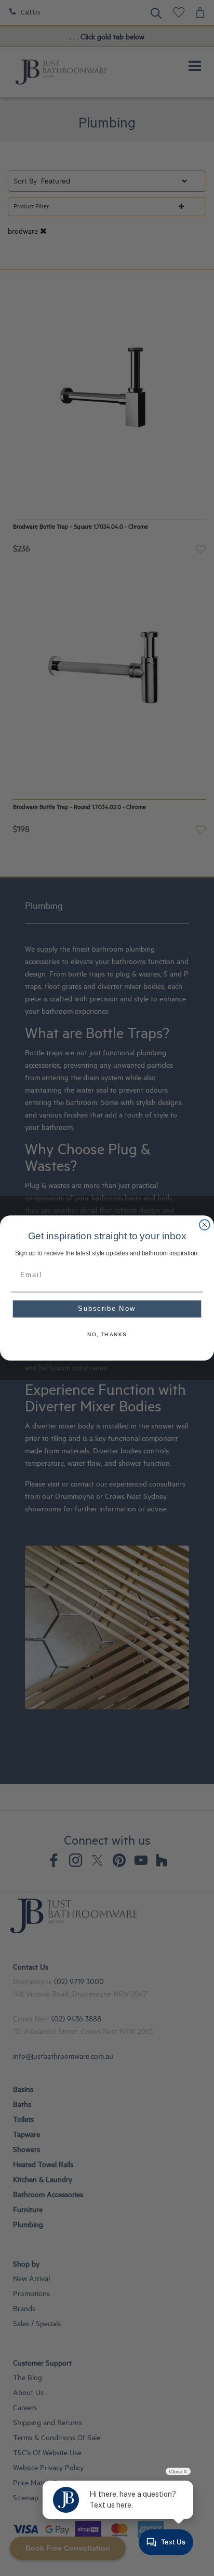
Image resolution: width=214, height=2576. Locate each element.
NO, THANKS (107, 1335)
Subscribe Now (107, 1309)
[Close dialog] (205, 1225)
